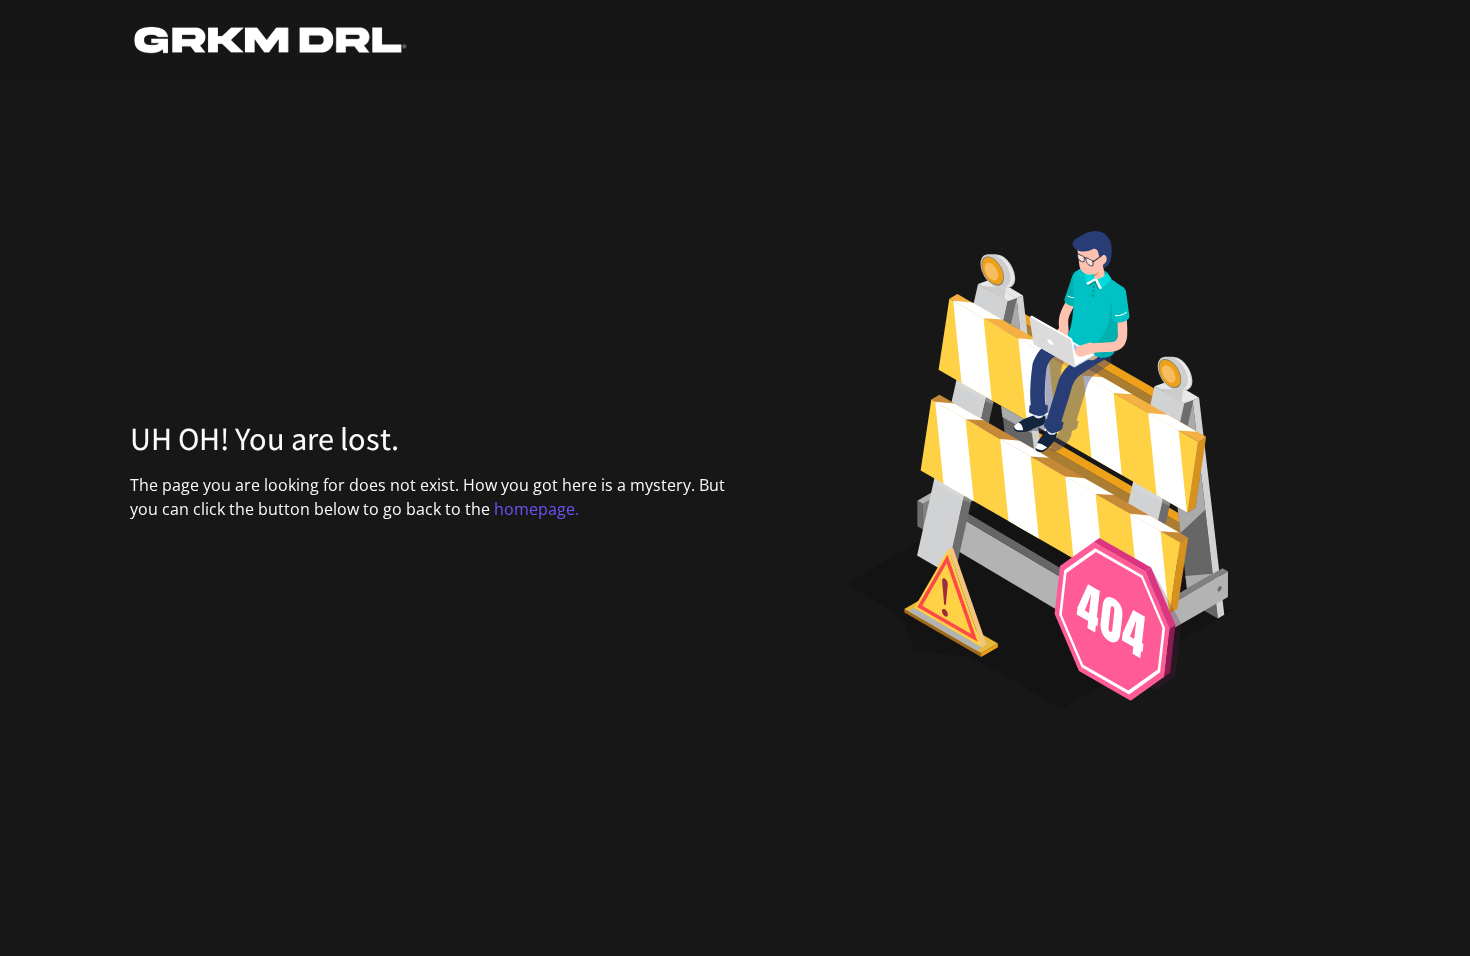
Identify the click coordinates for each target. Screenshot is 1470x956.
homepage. (536, 509)
